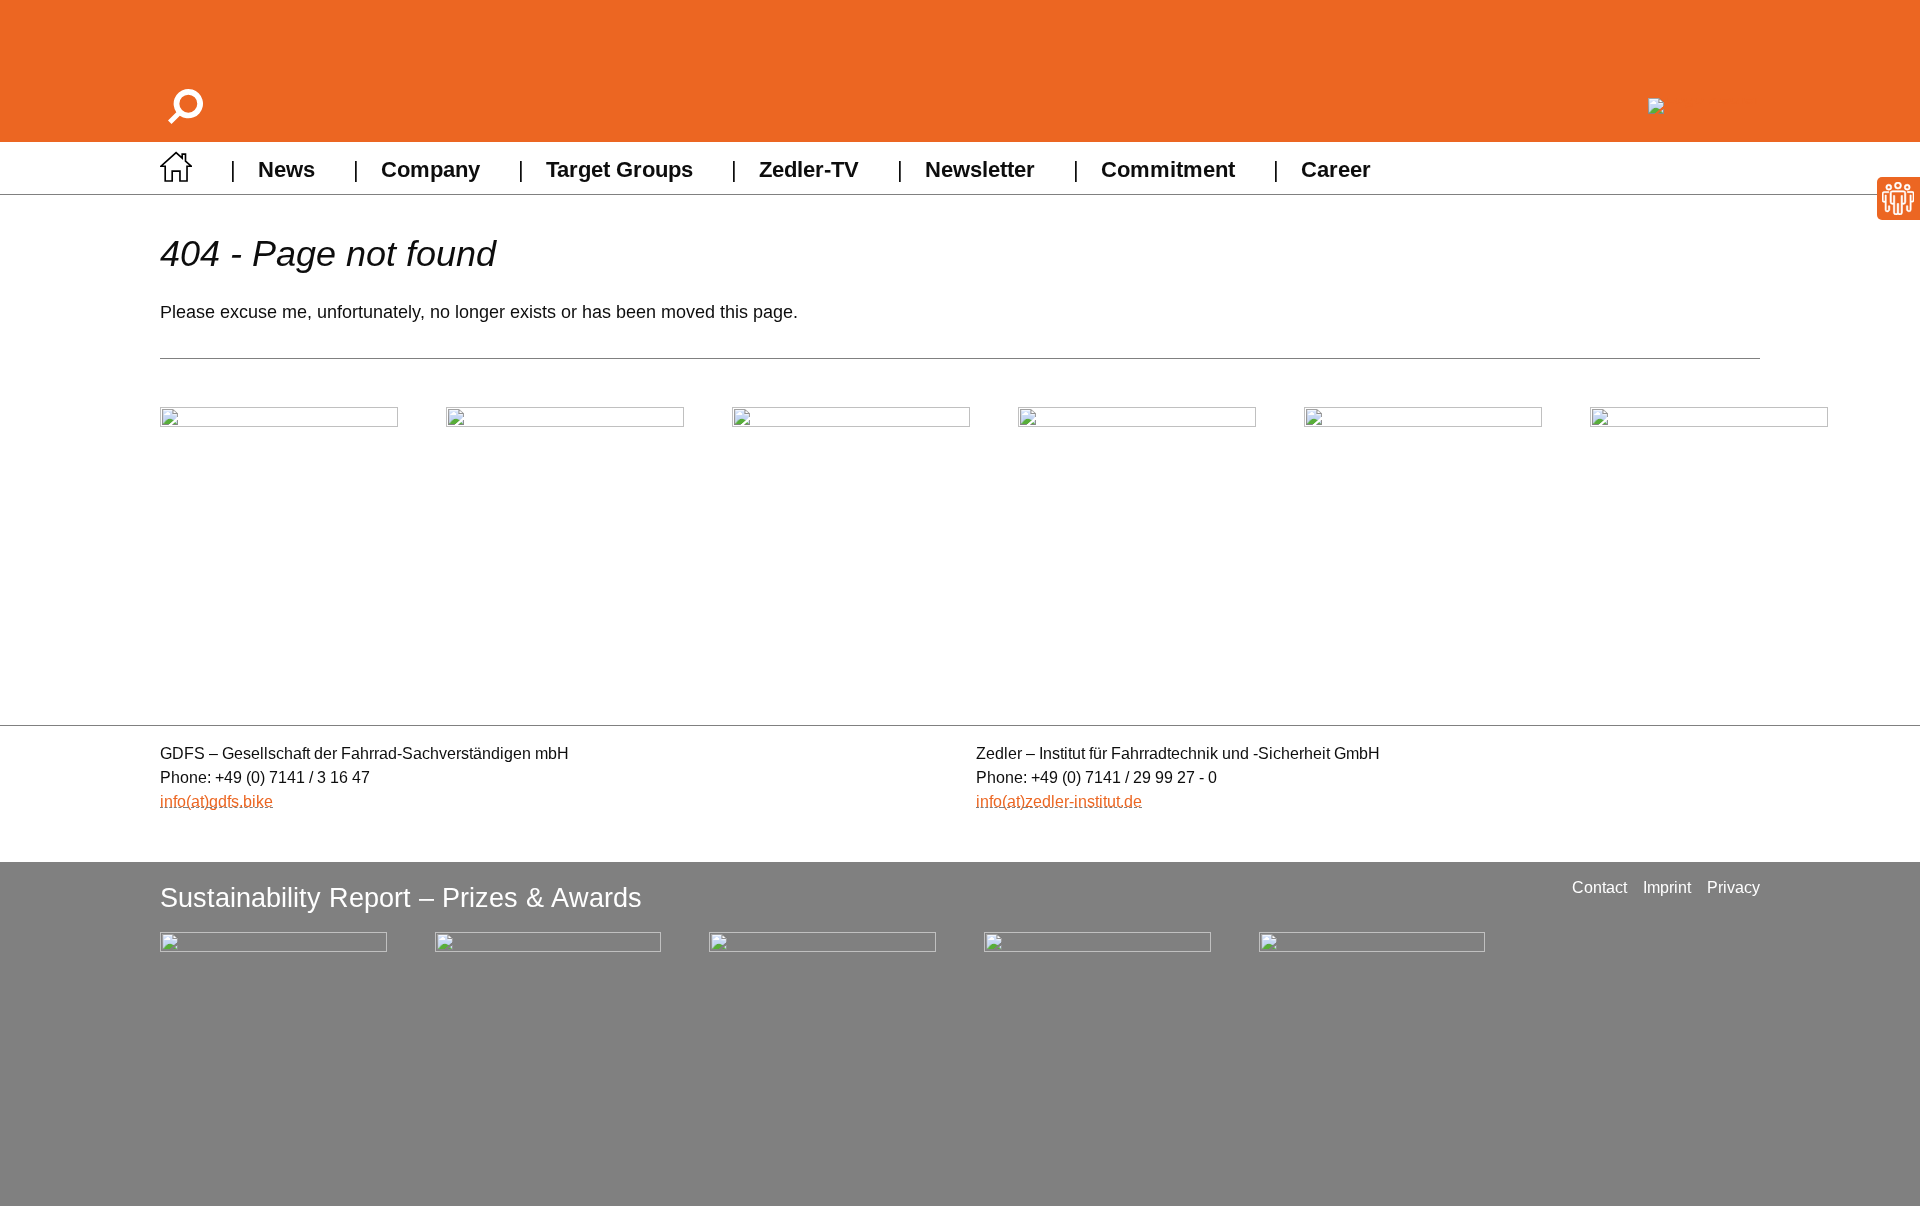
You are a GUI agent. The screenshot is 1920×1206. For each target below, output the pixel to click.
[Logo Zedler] (1704, 106)
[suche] (184, 105)
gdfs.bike (241, 801)
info (173, 801)
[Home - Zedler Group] (176, 172)
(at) (197, 801)
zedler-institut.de (1083, 801)
